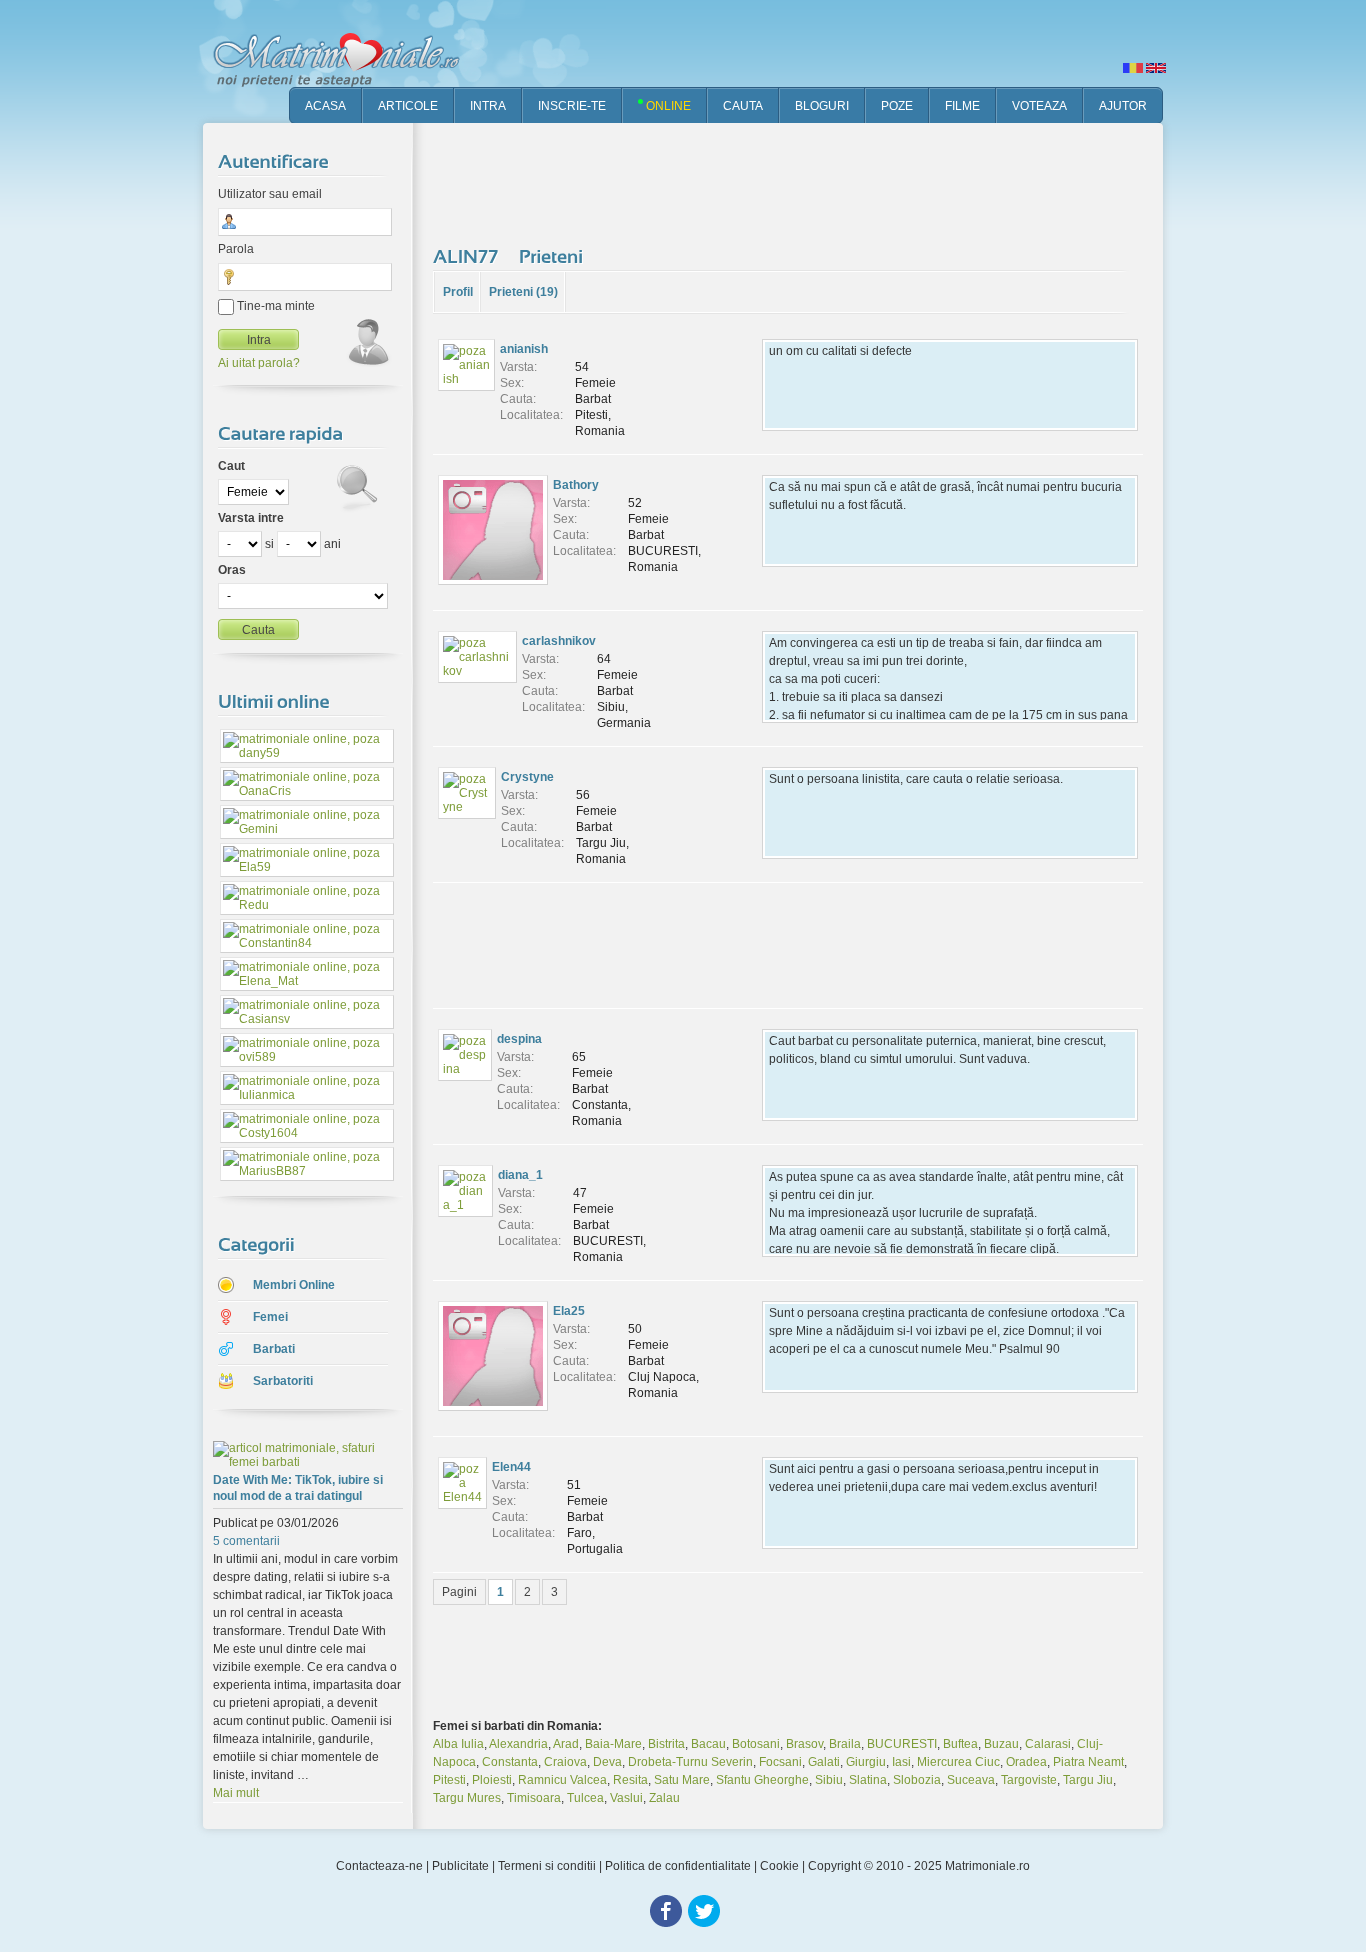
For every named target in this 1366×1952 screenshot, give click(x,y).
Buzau (1001, 1744)
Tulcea (585, 1798)
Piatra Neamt (1088, 1762)
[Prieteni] (553, 256)
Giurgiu (866, 1762)
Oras (232, 570)
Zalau (664, 1798)
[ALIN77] (468, 256)
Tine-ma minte (274, 306)
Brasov (804, 1744)
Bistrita (666, 1744)
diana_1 (520, 1175)
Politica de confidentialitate (678, 1866)
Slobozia (917, 1780)
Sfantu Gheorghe (762, 1780)
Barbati (274, 1349)
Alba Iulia (458, 1744)
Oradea (1026, 1762)
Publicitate (460, 1866)
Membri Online (294, 1285)
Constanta (510, 1762)
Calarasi (1048, 1744)
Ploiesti (492, 1780)
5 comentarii (246, 1541)
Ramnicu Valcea (562, 1780)
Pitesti (449, 1780)
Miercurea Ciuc (958, 1762)
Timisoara (534, 1798)
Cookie (779, 1866)
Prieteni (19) (523, 292)
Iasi (901, 1762)
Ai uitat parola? (259, 363)
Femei (270, 1317)
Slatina (868, 1780)
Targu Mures (467, 1798)
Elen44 (511, 1467)
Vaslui (626, 1798)
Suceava (971, 1780)
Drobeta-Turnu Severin (690, 1762)
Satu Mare (682, 1780)
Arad (566, 1744)
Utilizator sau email (270, 194)
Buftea (960, 1744)
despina (519, 1039)
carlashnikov (559, 641)
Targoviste (1029, 1780)
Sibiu (829, 1780)
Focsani (780, 1762)
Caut (231, 466)
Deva (607, 1762)
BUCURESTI (902, 1744)
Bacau (708, 1744)
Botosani (756, 1744)
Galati (824, 1762)
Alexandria (518, 1744)
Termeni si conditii (547, 1866)
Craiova (565, 1762)
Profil (458, 292)
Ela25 (569, 1311)
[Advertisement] (797, 180)
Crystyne (527, 777)
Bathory (576, 485)
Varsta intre (251, 518)
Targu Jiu (1088, 1780)
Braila (845, 1744)
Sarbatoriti (283, 1381)
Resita (630, 1780)
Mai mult (236, 1793)
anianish (524, 349)
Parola (236, 249)
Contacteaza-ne (379, 1866)
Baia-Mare (613, 1744)
